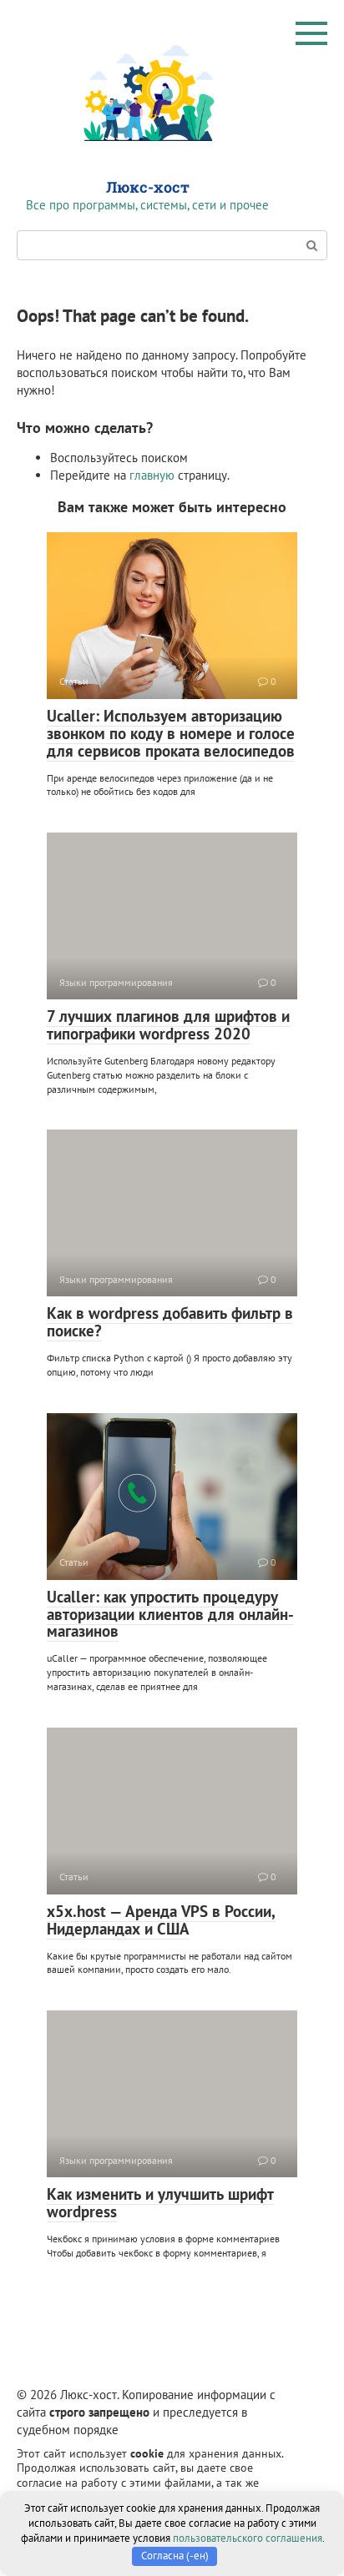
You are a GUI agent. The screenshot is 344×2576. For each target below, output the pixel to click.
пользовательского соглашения (248, 2538)
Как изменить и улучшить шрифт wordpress (160, 2203)
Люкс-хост (148, 187)
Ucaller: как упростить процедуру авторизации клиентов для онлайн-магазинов (170, 1614)
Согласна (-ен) (175, 2556)
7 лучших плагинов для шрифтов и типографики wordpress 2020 (168, 1025)
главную (152, 475)
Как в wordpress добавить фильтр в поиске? (170, 1322)
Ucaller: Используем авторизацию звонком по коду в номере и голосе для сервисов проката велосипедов (171, 733)
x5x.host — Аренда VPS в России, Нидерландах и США (161, 1920)
